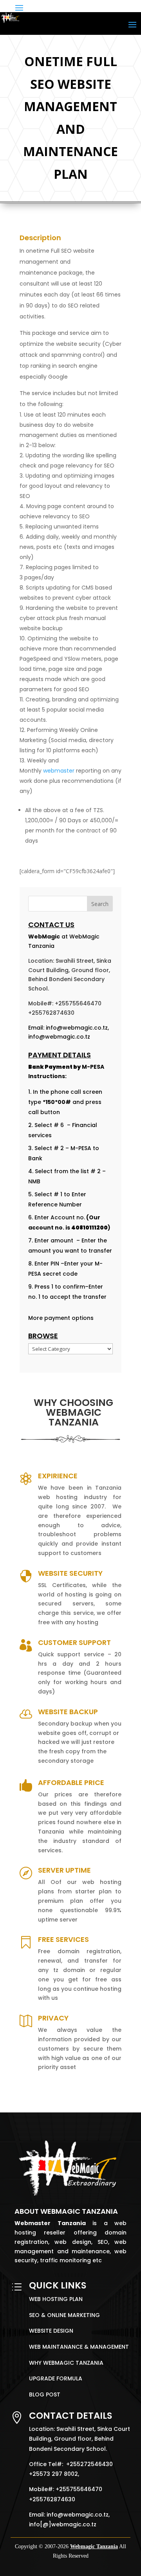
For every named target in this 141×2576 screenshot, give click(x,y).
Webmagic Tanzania (94, 2546)
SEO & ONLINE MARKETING (64, 2315)
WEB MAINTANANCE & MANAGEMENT (79, 2347)
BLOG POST (45, 2394)
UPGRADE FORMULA (56, 2378)
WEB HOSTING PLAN (56, 2299)
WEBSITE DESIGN (51, 2331)
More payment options (61, 1318)
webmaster (60, 771)
